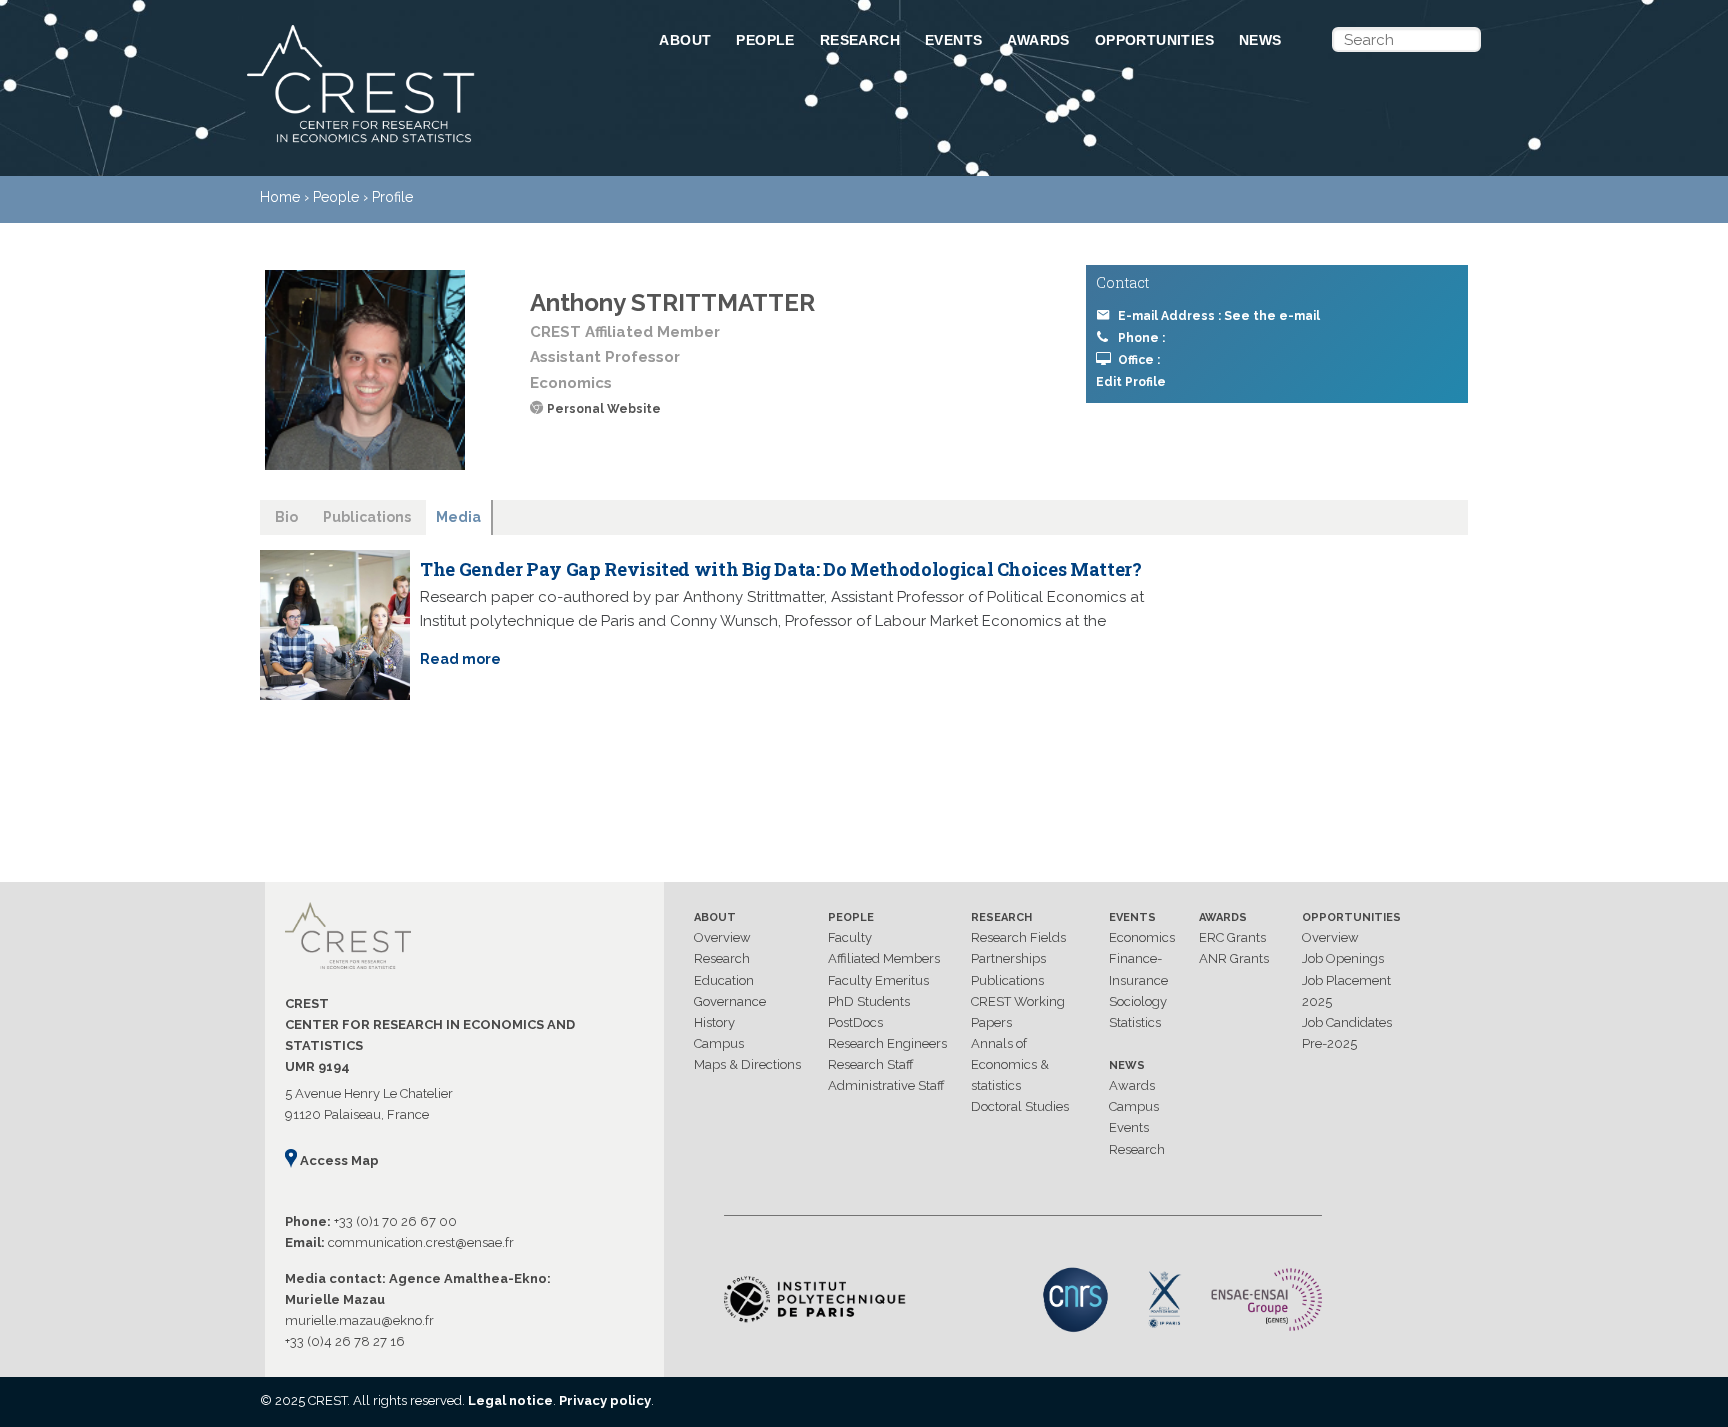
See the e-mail (1272, 316)
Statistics (1135, 1022)
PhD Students (869, 1001)
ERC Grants (1232, 937)
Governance (730, 1001)
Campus (719, 1043)
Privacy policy (605, 1400)
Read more (460, 659)
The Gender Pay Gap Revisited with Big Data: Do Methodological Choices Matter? (780, 569)
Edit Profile (1131, 382)
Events (953, 40)
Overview (722, 937)
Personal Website (604, 409)
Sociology (1138, 1001)
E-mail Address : (1219, 316)
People (765, 40)
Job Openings (1343, 958)
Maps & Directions (747, 1064)
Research (860, 40)
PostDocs (855, 1022)
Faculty (850, 937)
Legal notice (510, 1400)
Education (724, 980)
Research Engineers (887, 1043)
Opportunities (1154, 40)
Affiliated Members (884, 958)
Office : (1139, 360)
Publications (1007, 980)
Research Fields (1018, 937)
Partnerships (1008, 958)
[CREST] (427, 144)
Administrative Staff (886, 1085)
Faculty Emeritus (878, 980)
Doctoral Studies (1020, 1106)
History (714, 1022)
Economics (1142, 937)
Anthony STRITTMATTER (672, 302)
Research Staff (871, 1064)
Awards (1038, 40)
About (685, 40)
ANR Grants (1234, 958)
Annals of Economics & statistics (1010, 1064)
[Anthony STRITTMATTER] (365, 370)
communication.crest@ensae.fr (421, 1242)
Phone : (1141, 338)
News (1260, 40)
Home (280, 197)
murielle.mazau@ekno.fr (359, 1320)
